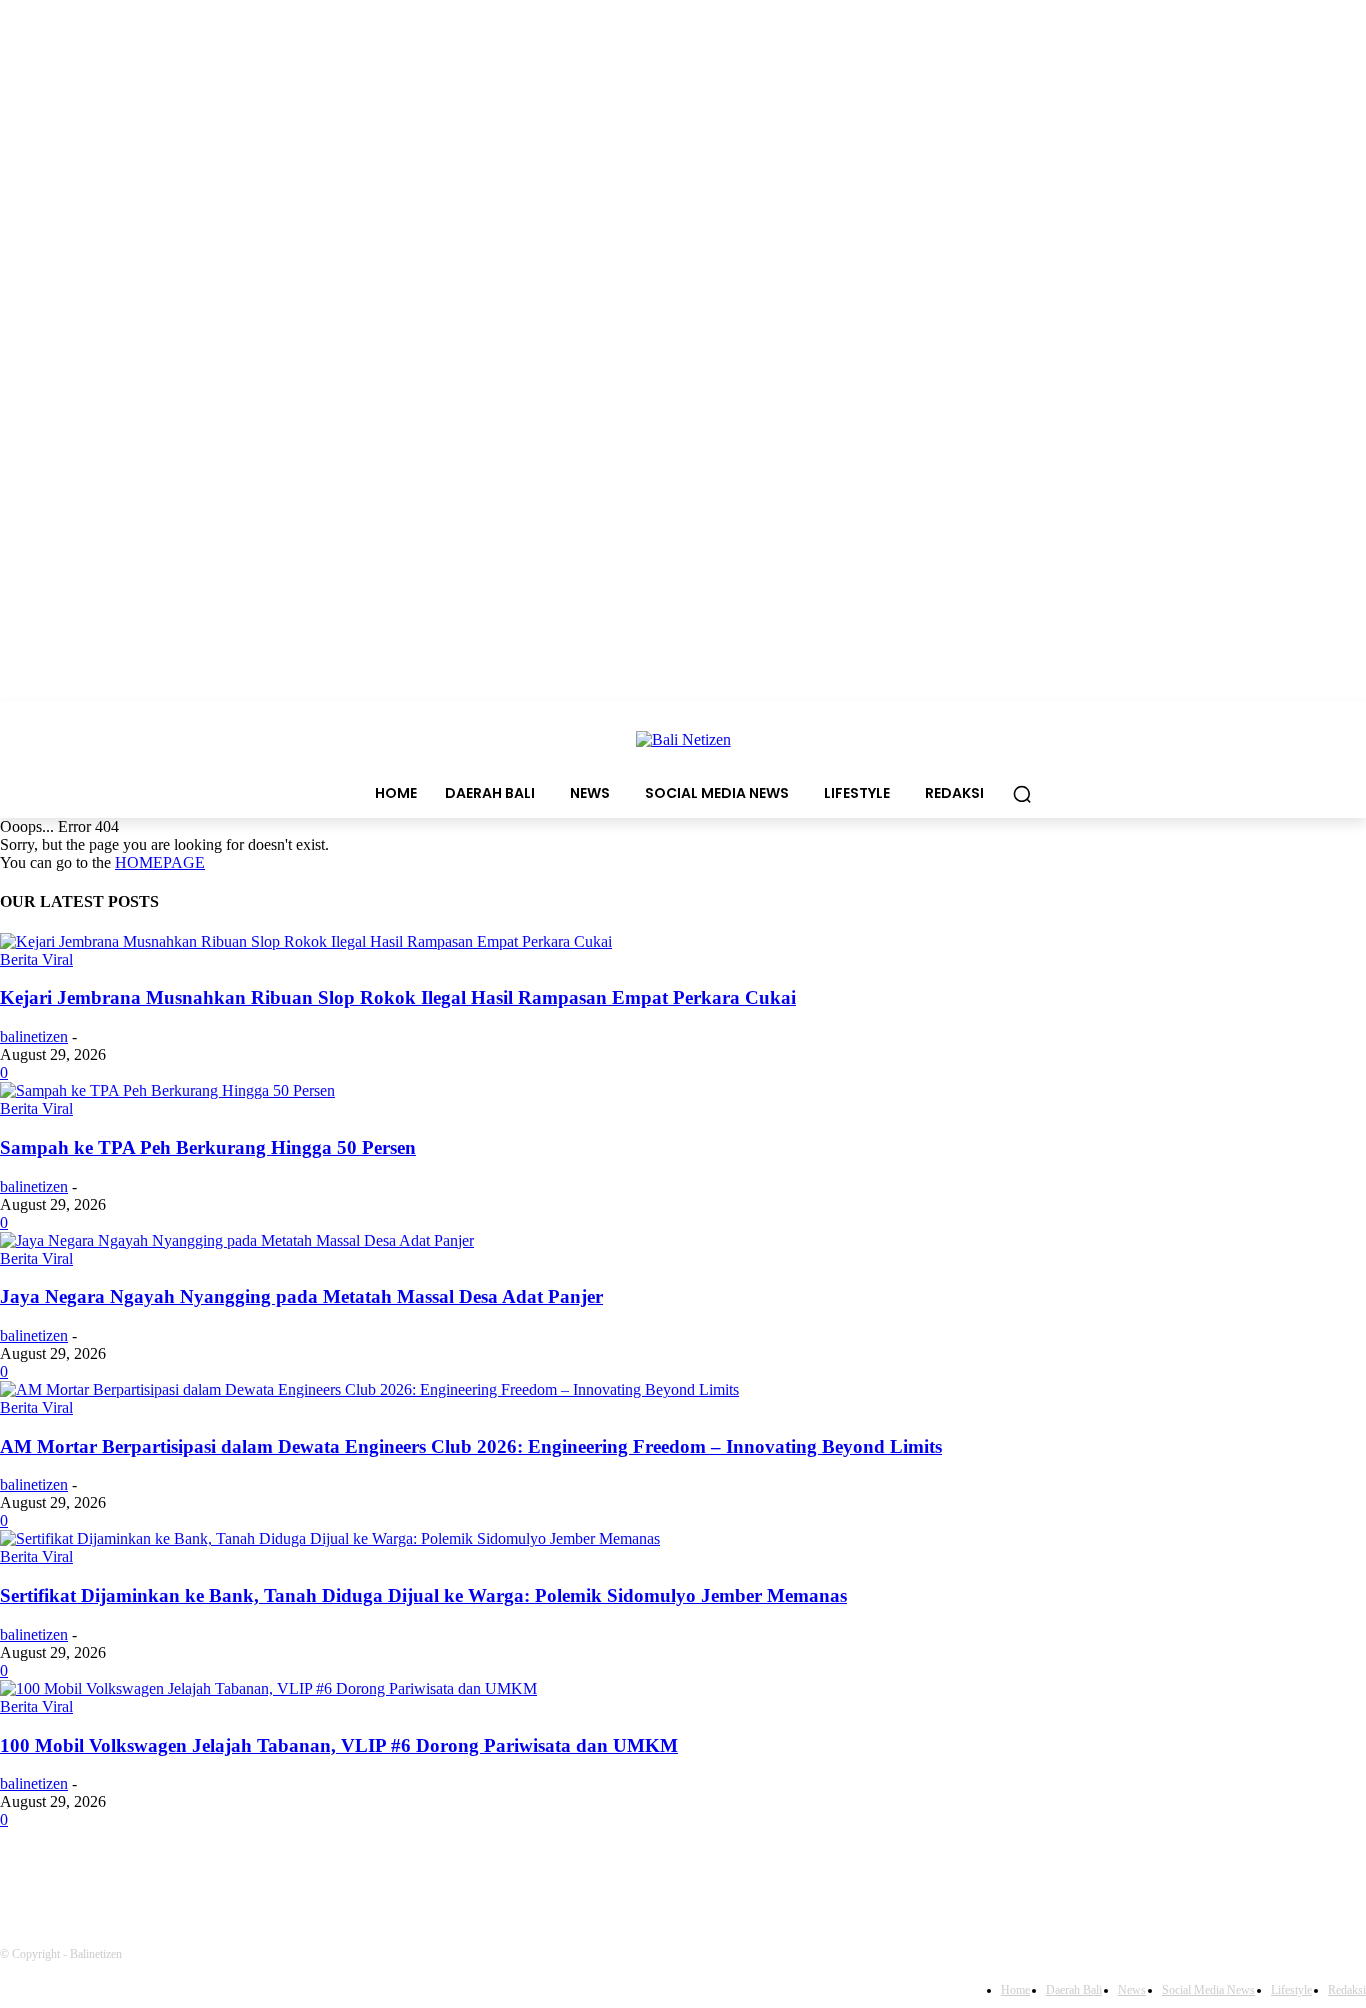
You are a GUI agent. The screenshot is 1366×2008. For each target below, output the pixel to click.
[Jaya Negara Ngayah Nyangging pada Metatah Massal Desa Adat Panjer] (237, 1240)
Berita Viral (36, 959)
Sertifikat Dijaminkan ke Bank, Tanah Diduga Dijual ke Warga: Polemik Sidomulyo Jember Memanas (423, 1595)
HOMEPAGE (160, 862)
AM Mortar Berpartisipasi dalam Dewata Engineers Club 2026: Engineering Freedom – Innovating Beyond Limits (471, 1446)
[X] (337, 1875)
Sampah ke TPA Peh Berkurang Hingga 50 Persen (208, 1147)
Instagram (245, 1875)
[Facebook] (20, 1875)
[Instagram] (175, 1875)
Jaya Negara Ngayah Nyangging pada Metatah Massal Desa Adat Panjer (301, 1296)
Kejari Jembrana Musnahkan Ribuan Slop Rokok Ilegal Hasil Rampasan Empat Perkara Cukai (398, 997)
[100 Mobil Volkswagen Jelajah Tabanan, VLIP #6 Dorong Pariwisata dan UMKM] (268, 1688)
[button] (1022, 794)
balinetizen (34, 1036)
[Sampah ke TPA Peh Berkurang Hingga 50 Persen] (167, 1090)
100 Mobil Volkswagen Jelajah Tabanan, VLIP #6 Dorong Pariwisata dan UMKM (339, 1745)
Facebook (86, 1875)
